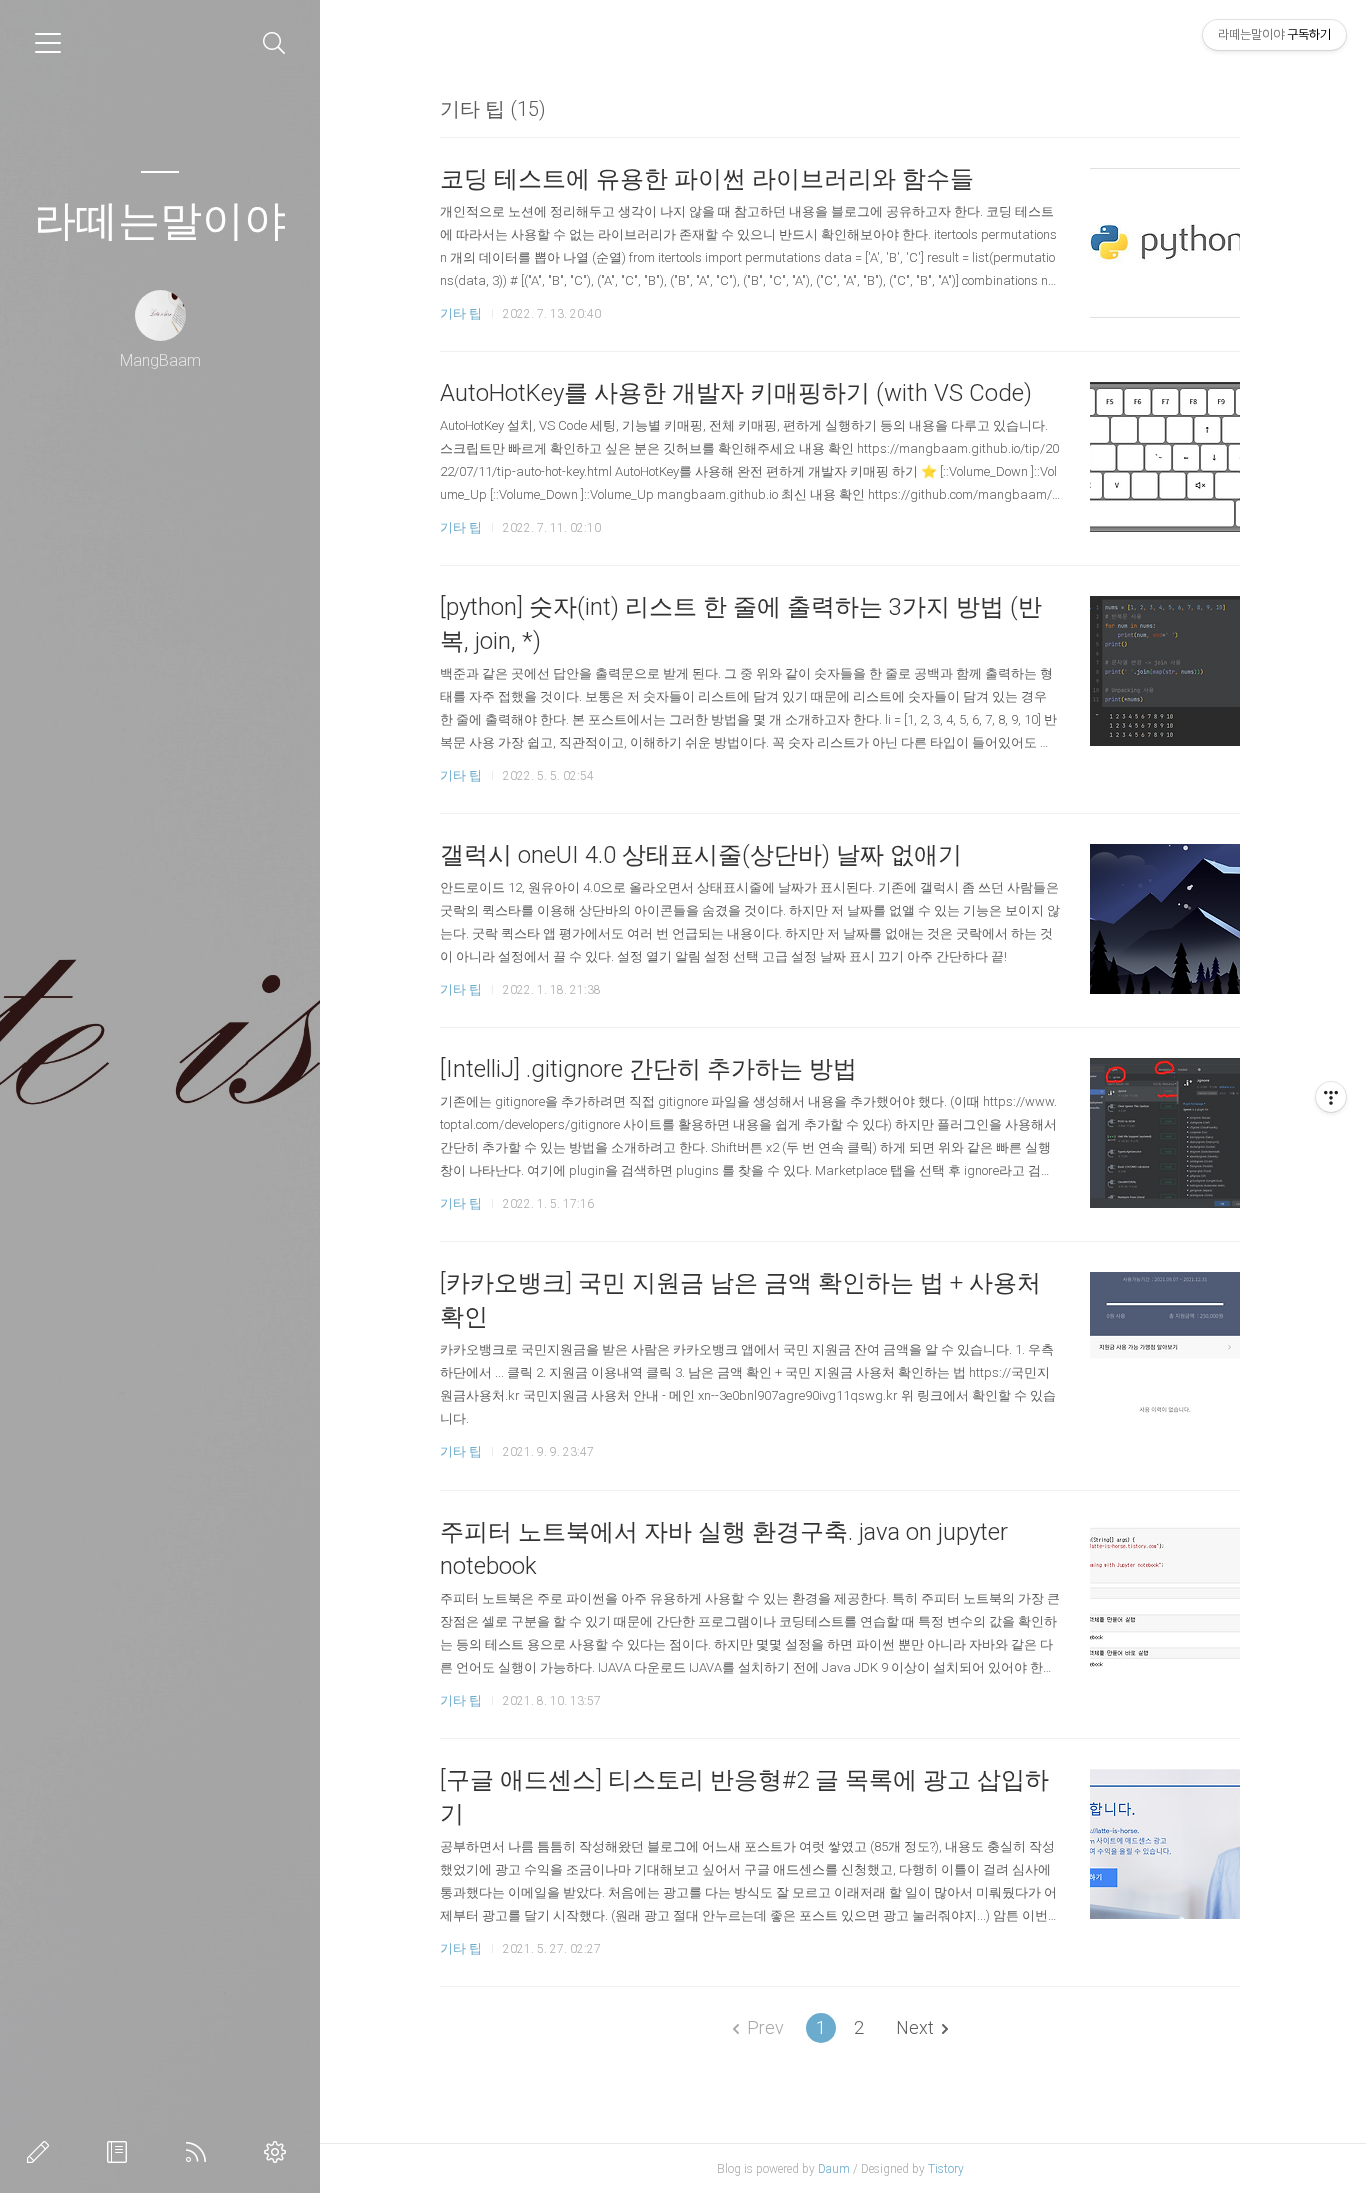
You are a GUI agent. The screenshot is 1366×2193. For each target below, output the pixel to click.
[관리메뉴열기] (1331, 1097)
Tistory (946, 2169)
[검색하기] (274, 43)
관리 (279, 2152)
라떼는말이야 (160, 220)
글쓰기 (42, 2152)
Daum (834, 2169)
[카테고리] (48, 43)
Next (915, 2027)
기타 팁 (461, 313)
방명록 (121, 2152)
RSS (200, 2152)
